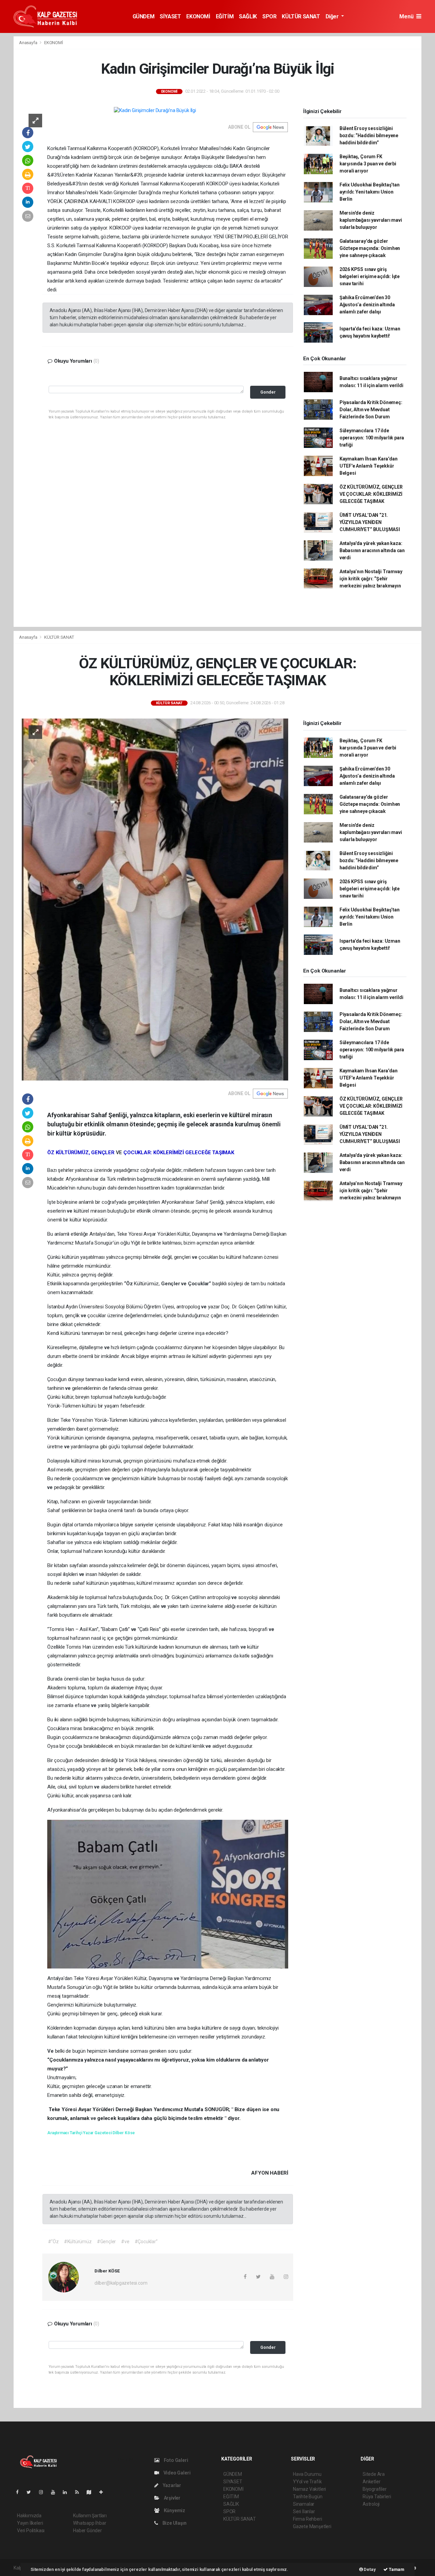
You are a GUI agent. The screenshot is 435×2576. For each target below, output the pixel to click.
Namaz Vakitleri (309, 2489)
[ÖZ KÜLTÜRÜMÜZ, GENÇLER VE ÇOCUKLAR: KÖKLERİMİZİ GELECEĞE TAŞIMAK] (155, 899)
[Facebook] (20, 2492)
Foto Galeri (176, 2460)
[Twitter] (31, 2492)
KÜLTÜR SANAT (301, 16)
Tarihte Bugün (308, 2497)
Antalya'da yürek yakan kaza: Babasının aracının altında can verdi (372, 550)
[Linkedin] (68, 2492)
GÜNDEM (144, 16)
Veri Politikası (31, 2530)
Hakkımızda (29, 2516)
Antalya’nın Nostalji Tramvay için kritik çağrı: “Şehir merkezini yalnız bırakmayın (371, 579)
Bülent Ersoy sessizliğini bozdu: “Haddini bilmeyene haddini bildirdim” (369, 135)
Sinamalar (304, 2504)
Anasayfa (29, 43)
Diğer (333, 16)
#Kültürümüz (78, 2242)
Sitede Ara (374, 2474)
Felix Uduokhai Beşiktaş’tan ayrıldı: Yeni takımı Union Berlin (370, 192)
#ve (125, 2242)
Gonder (268, 392)
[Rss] (80, 2492)
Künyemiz (174, 2510)
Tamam (396, 2569)
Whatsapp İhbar (90, 2523)
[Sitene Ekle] (104, 2492)
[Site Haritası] (92, 2492)
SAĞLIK (248, 16)
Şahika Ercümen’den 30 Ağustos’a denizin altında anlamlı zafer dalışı (367, 305)
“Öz (129, 1284)
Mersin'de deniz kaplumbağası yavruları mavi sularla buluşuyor (371, 220)
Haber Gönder (88, 2530)
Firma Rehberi (308, 2519)
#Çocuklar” (146, 2242)
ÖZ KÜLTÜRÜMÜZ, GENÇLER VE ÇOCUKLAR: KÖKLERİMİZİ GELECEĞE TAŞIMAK (371, 494)
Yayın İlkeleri (30, 2523)
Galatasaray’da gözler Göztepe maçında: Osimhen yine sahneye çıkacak (370, 248)
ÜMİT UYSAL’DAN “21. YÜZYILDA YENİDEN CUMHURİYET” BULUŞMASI (370, 522)
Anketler (371, 2482)
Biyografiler (375, 2489)
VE (120, 1153)
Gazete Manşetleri (312, 2526)
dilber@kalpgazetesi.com (121, 2283)
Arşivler (172, 2498)
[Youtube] (56, 2492)
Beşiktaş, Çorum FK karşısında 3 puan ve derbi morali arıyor (368, 164)
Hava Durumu (307, 2474)
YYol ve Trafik (307, 2482)
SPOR (269, 16)
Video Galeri (176, 2473)
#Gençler (106, 2242)
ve (70, 1211)
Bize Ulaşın (174, 2523)
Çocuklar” (200, 1284)
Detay (369, 2569)
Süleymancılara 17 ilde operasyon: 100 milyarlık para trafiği (372, 438)
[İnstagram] (44, 2492)
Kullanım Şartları (90, 2516)
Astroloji (371, 2504)
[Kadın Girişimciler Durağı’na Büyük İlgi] (155, 110)
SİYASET (170, 16)
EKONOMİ (198, 16)
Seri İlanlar (304, 2511)
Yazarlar (171, 2485)
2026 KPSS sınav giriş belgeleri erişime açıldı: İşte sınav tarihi (370, 276)
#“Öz (53, 2242)
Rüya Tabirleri (377, 2497)
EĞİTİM (225, 16)
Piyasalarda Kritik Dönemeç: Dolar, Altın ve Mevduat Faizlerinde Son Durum (371, 410)
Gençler (171, 1284)
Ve (51, 2051)
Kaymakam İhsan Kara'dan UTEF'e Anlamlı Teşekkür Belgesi (369, 466)
